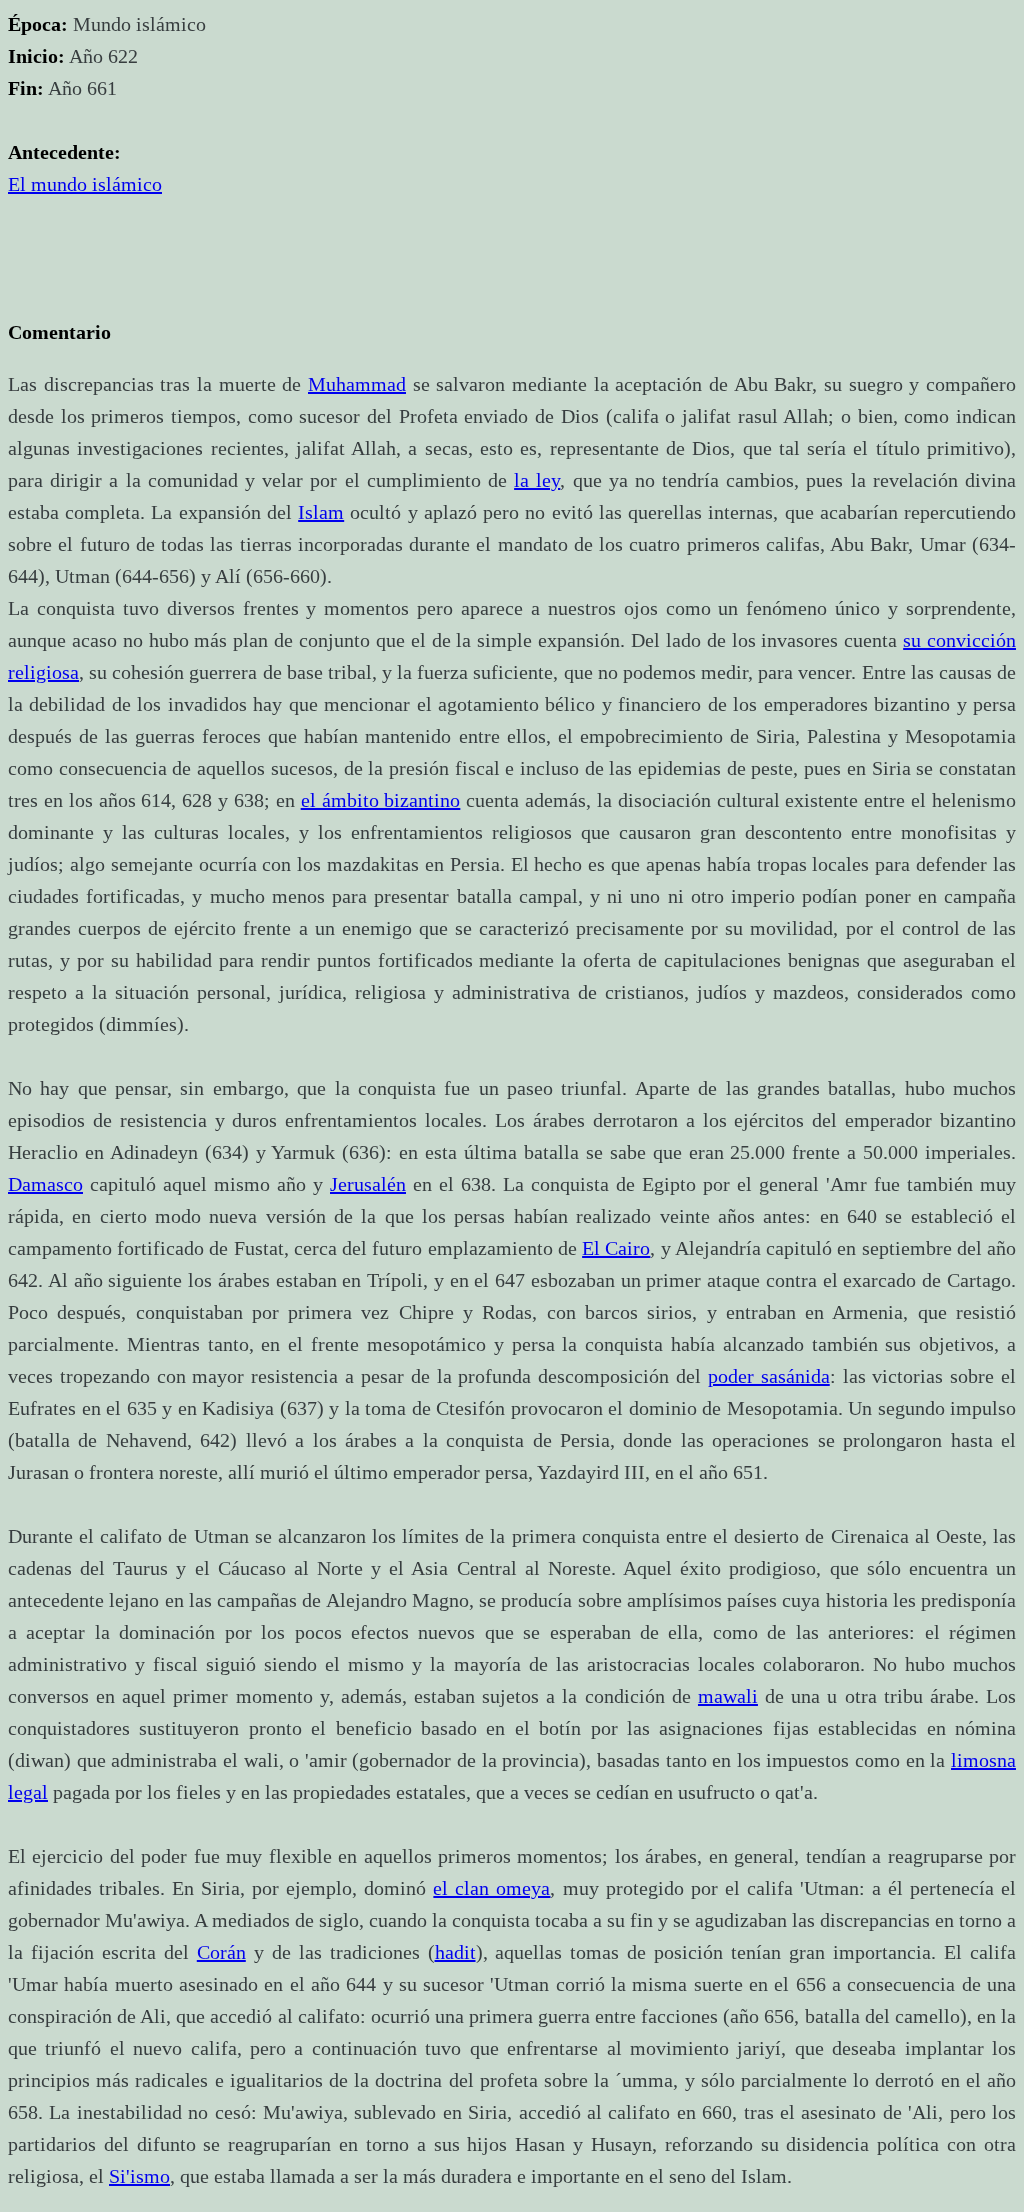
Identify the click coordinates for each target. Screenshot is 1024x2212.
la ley (537, 480)
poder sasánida (769, 1376)
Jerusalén (368, 1184)
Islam (321, 512)
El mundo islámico (85, 184)
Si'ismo (139, 2176)
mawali (728, 1696)
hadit (455, 1952)
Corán (221, 1952)
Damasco (45, 1184)
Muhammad (357, 384)
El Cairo (616, 1248)
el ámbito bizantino (381, 800)
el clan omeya (491, 1888)
